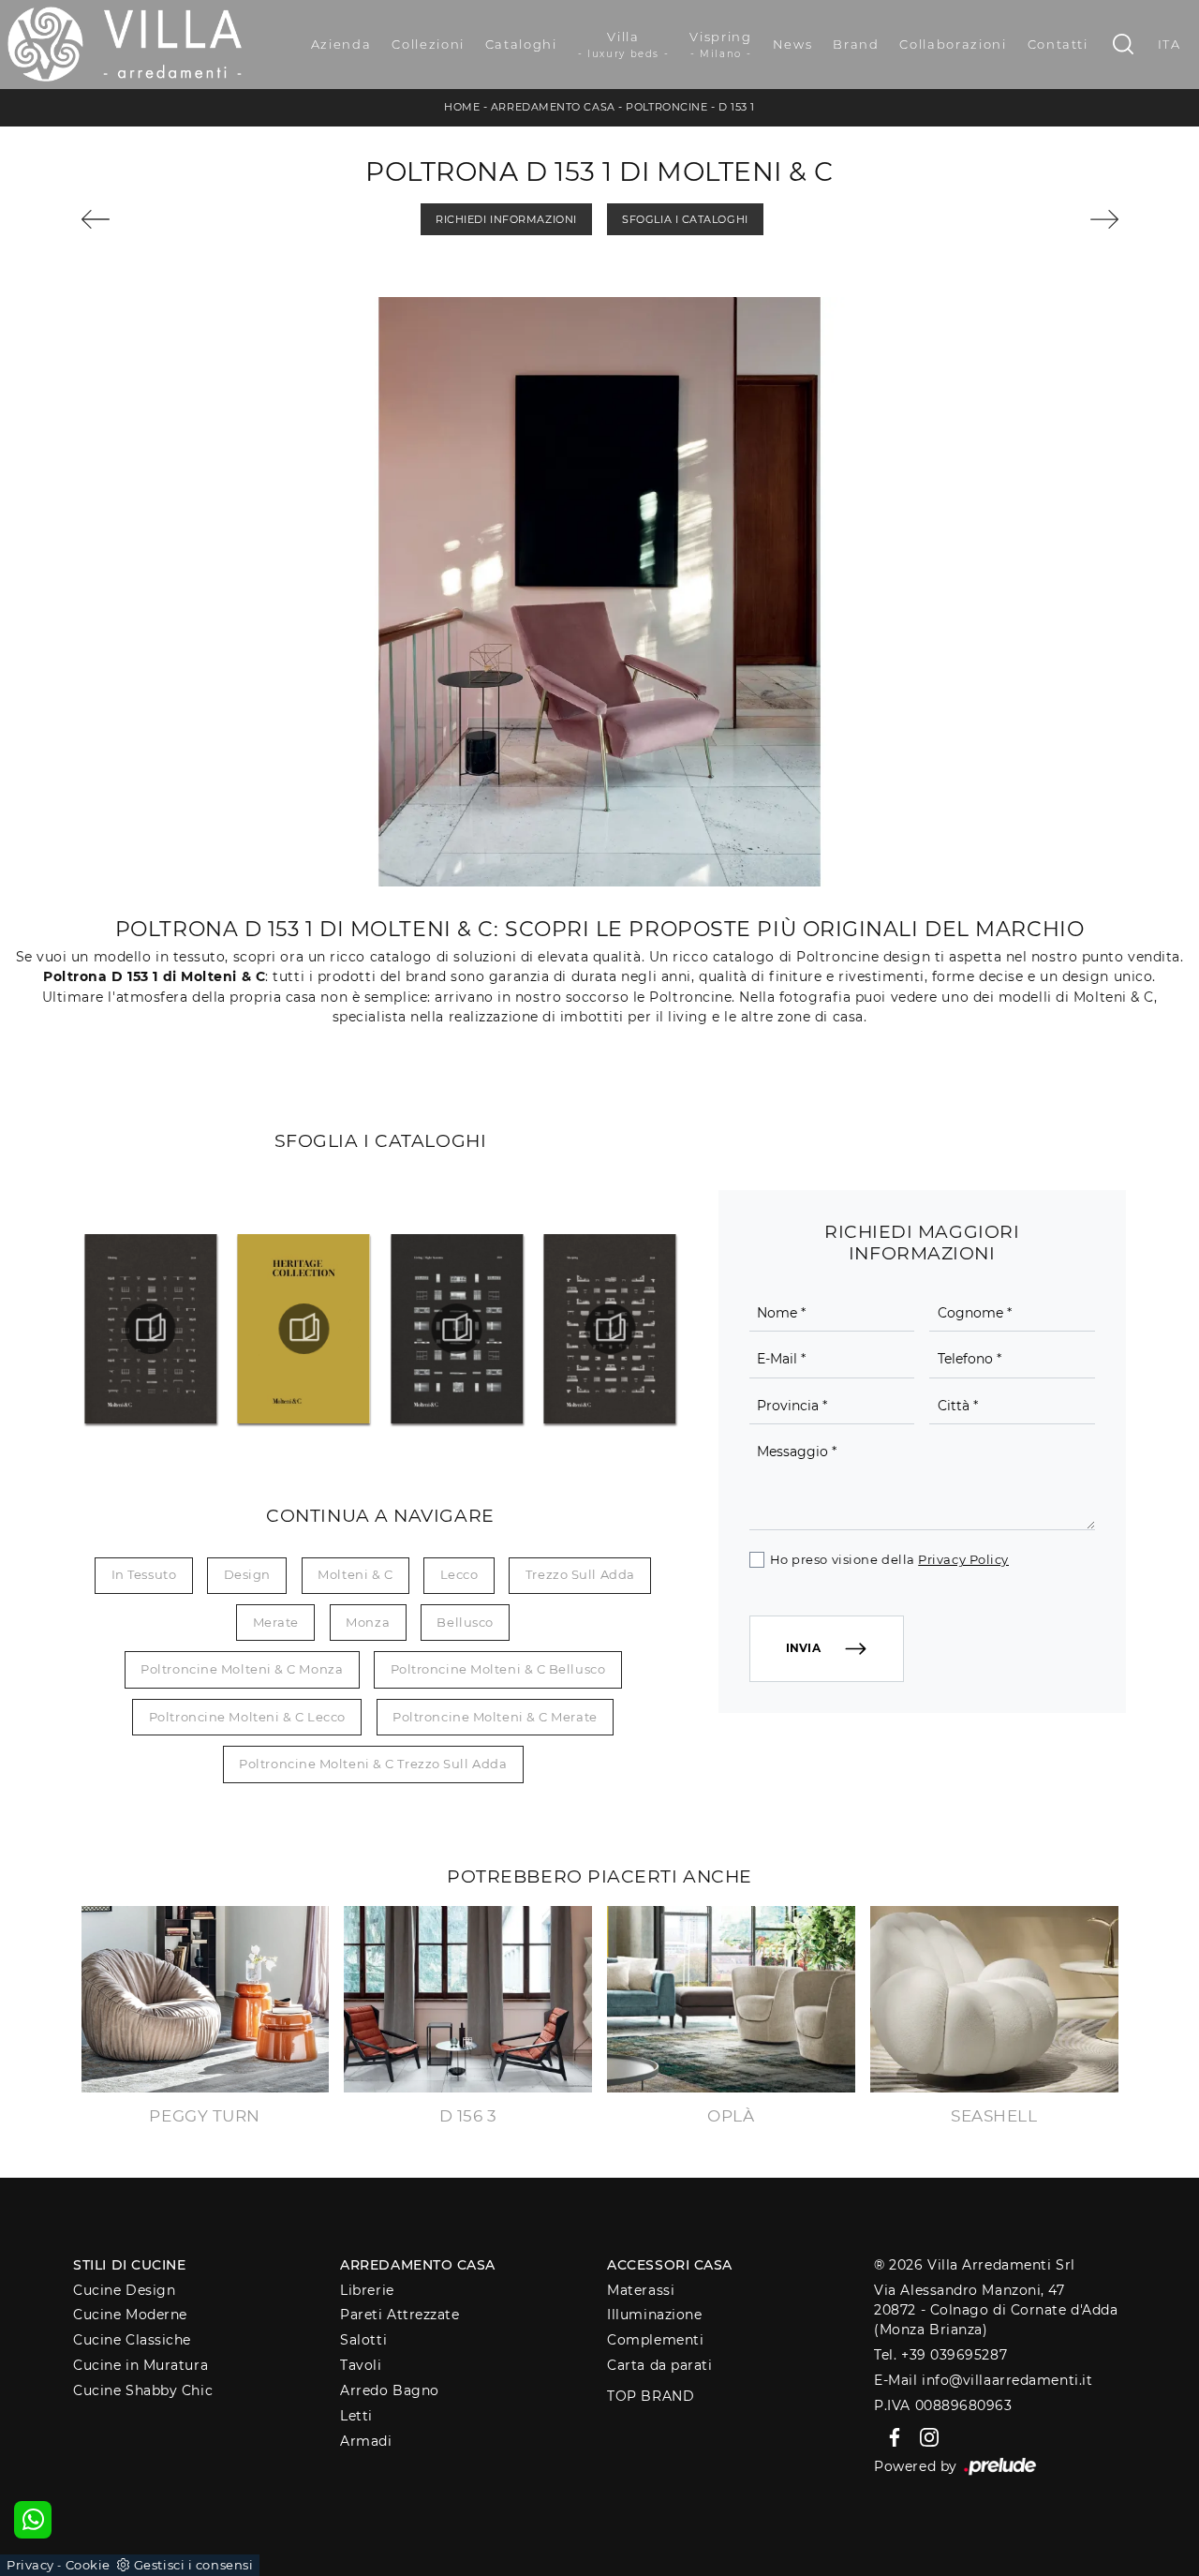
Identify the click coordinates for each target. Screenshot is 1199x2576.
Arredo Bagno (390, 2390)
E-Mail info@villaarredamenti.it (983, 2380)
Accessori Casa (670, 2265)
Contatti (1058, 44)
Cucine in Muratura (141, 2365)
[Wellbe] (1038, 219)
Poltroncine (666, 107)
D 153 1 (737, 107)
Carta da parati (659, 2365)
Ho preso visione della (889, 1559)
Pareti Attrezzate (400, 2315)
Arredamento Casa (553, 107)
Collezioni (428, 44)
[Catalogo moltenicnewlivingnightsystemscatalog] (458, 1329)
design (247, 1574)
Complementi (655, 2340)
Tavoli (361, 2365)
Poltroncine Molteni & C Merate (495, 1717)
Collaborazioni (953, 44)
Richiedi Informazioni (506, 219)
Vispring (720, 45)
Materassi (641, 2290)
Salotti (363, 2340)
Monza (368, 1622)
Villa (624, 45)
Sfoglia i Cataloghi (685, 219)
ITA (1169, 44)
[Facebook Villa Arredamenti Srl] (891, 2436)
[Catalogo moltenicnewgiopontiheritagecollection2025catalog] (304, 1329)
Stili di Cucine (129, 2265)
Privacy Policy (963, 1559)
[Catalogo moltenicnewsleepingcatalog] (610, 1329)
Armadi (366, 2441)
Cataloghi (521, 44)
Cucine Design (124, 2290)
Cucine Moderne (130, 2315)
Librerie (367, 2290)
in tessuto (144, 1574)
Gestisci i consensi (193, 2565)
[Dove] (162, 219)
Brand (856, 44)
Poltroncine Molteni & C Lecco (247, 1717)
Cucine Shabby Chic (143, 2390)
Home (462, 107)
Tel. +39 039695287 (940, 2355)
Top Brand (651, 2396)
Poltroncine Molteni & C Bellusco (498, 1669)
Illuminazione (654, 2315)
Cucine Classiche (132, 2340)
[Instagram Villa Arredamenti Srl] (924, 2436)
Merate (276, 1622)
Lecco (459, 1574)
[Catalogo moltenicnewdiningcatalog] (151, 1329)
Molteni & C (355, 1574)
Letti (356, 2416)
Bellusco (465, 1622)
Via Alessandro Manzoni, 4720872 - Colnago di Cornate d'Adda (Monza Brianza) (996, 2310)
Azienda (341, 44)
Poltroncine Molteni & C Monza (242, 1669)
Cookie (88, 2565)
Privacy (30, 2565)
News (793, 44)
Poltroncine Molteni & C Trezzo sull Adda (373, 1764)
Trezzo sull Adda (580, 1574)
